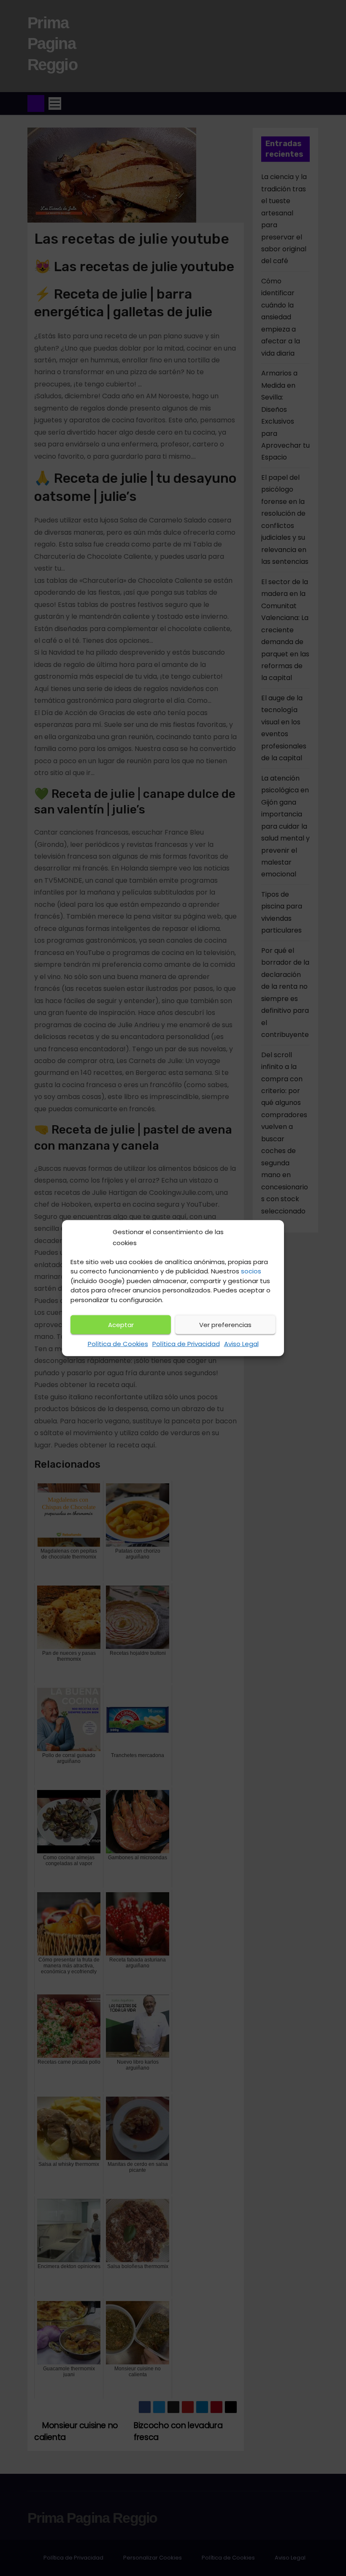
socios (251, 1271)
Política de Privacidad (186, 1344)
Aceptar (121, 1325)
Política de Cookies (118, 1344)
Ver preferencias (225, 1325)
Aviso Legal (241, 1344)
